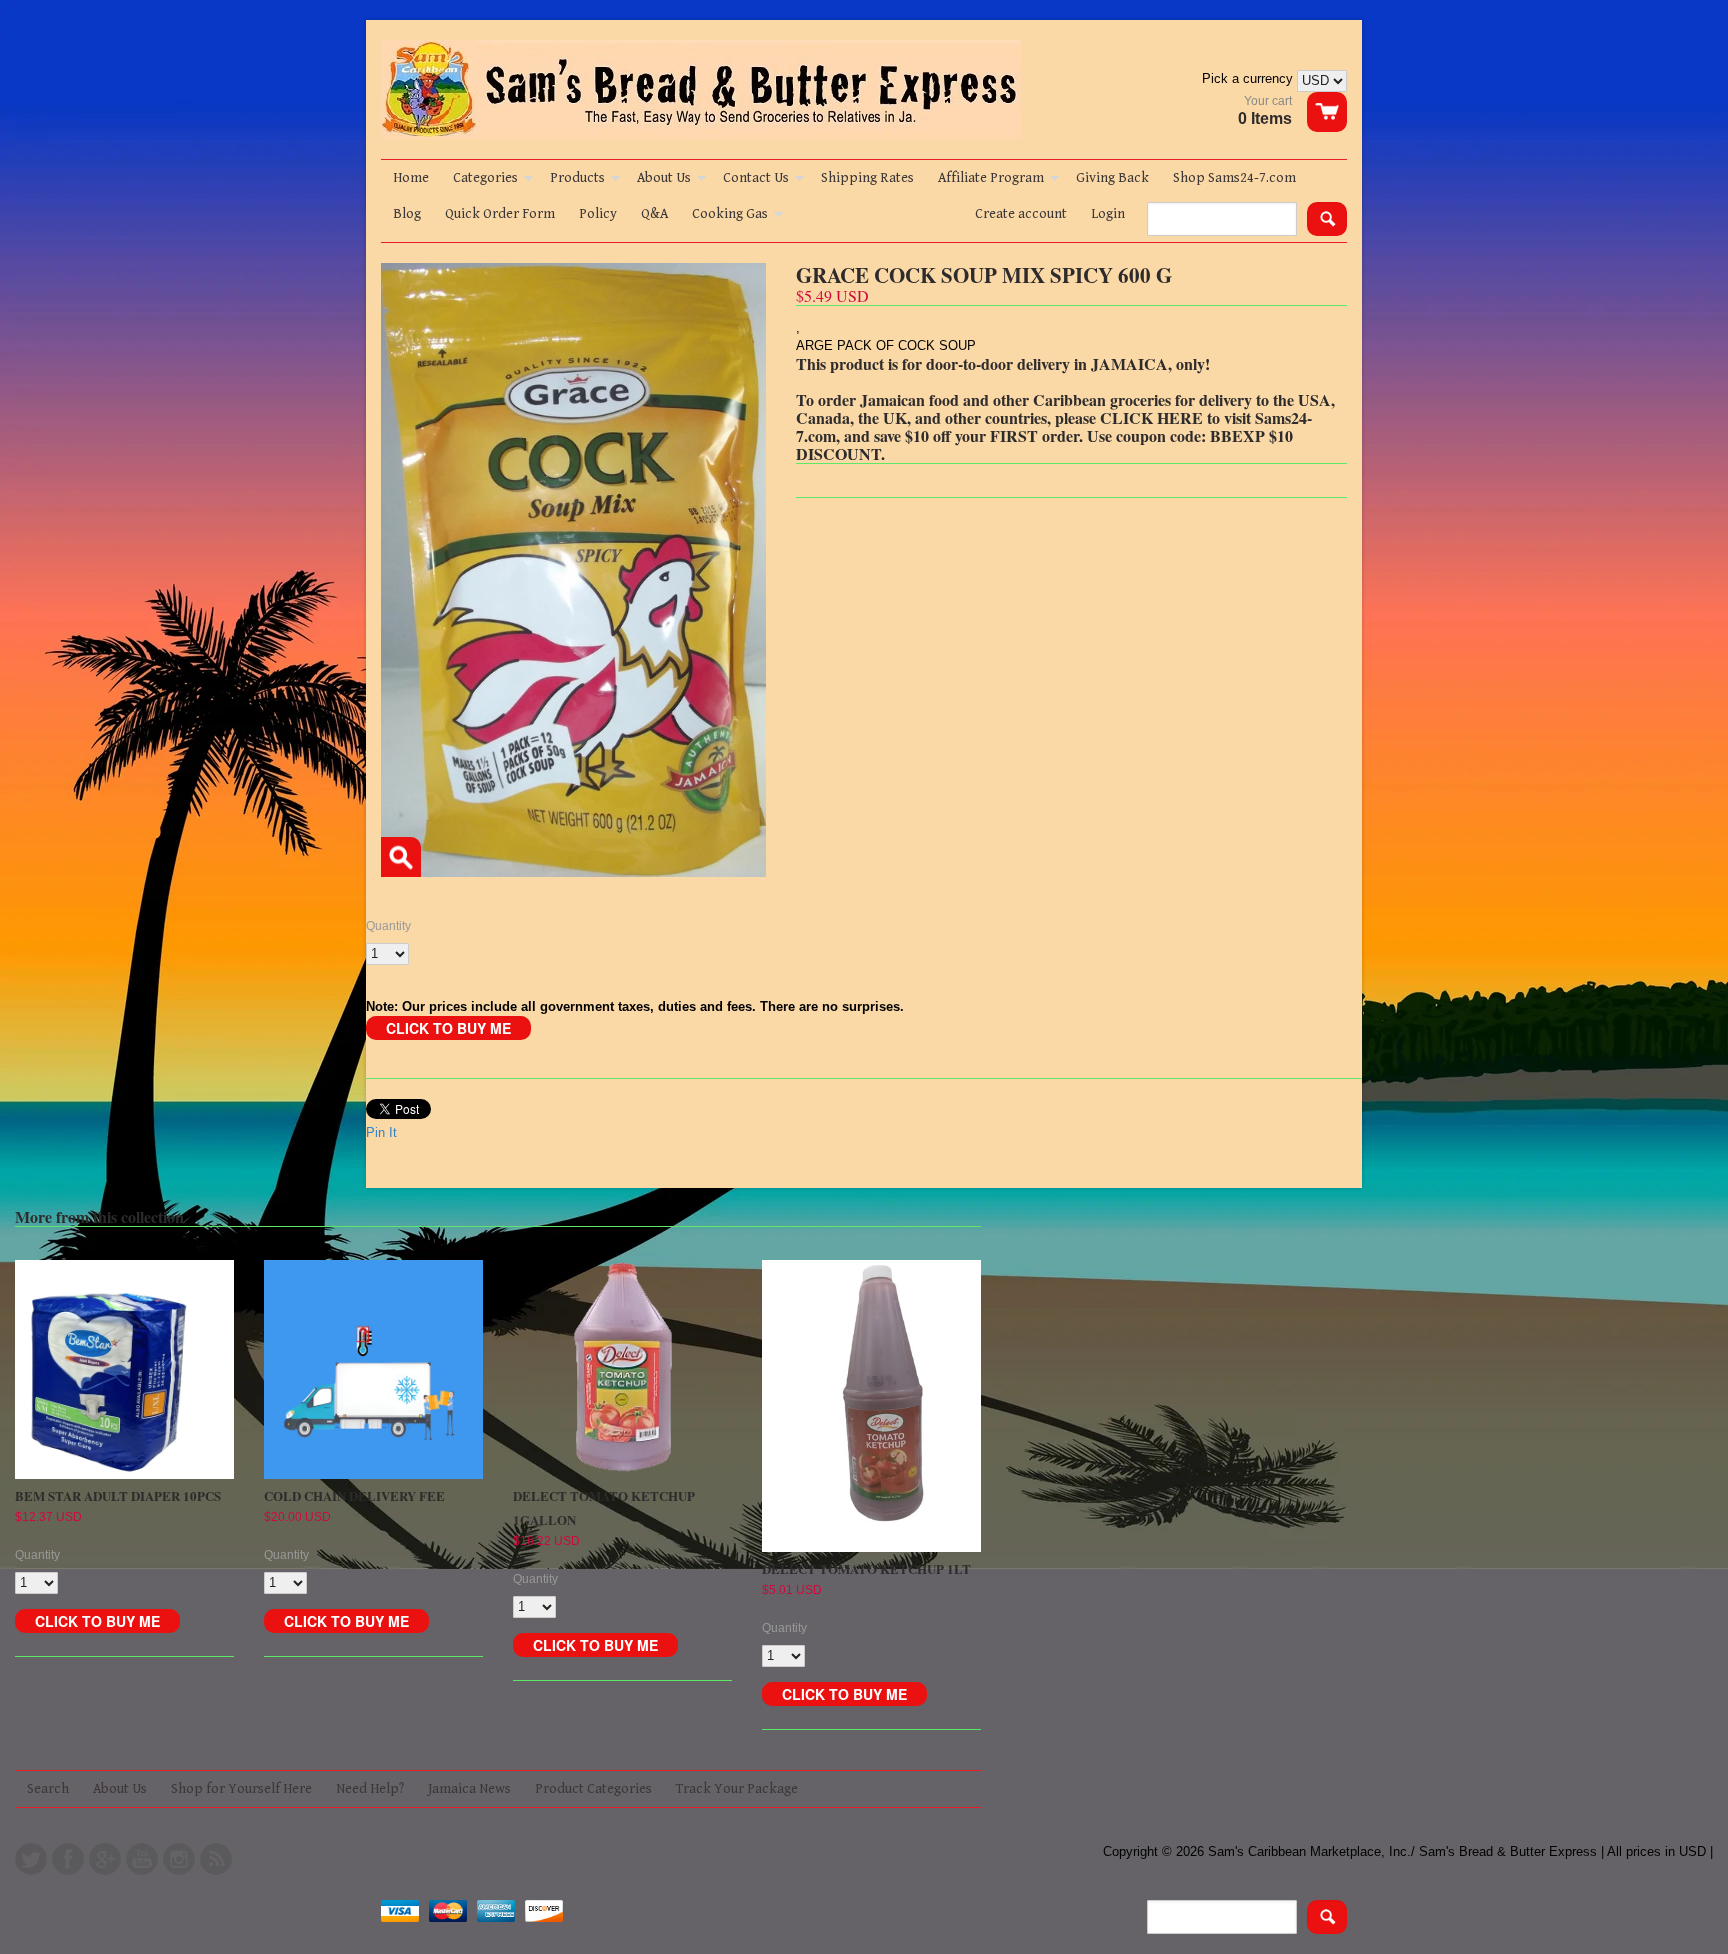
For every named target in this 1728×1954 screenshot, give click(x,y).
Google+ (105, 1859)
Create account (1021, 214)
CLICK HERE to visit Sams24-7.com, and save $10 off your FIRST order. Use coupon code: (1054, 426)
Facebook (68, 1859)
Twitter (31, 1859)
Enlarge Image (401, 857)
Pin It (381, 1132)
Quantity (388, 926)
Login (1108, 214)
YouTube (142, 1859)
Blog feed (216, 1859)
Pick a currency (1249, 78)
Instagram (179, 1859)
